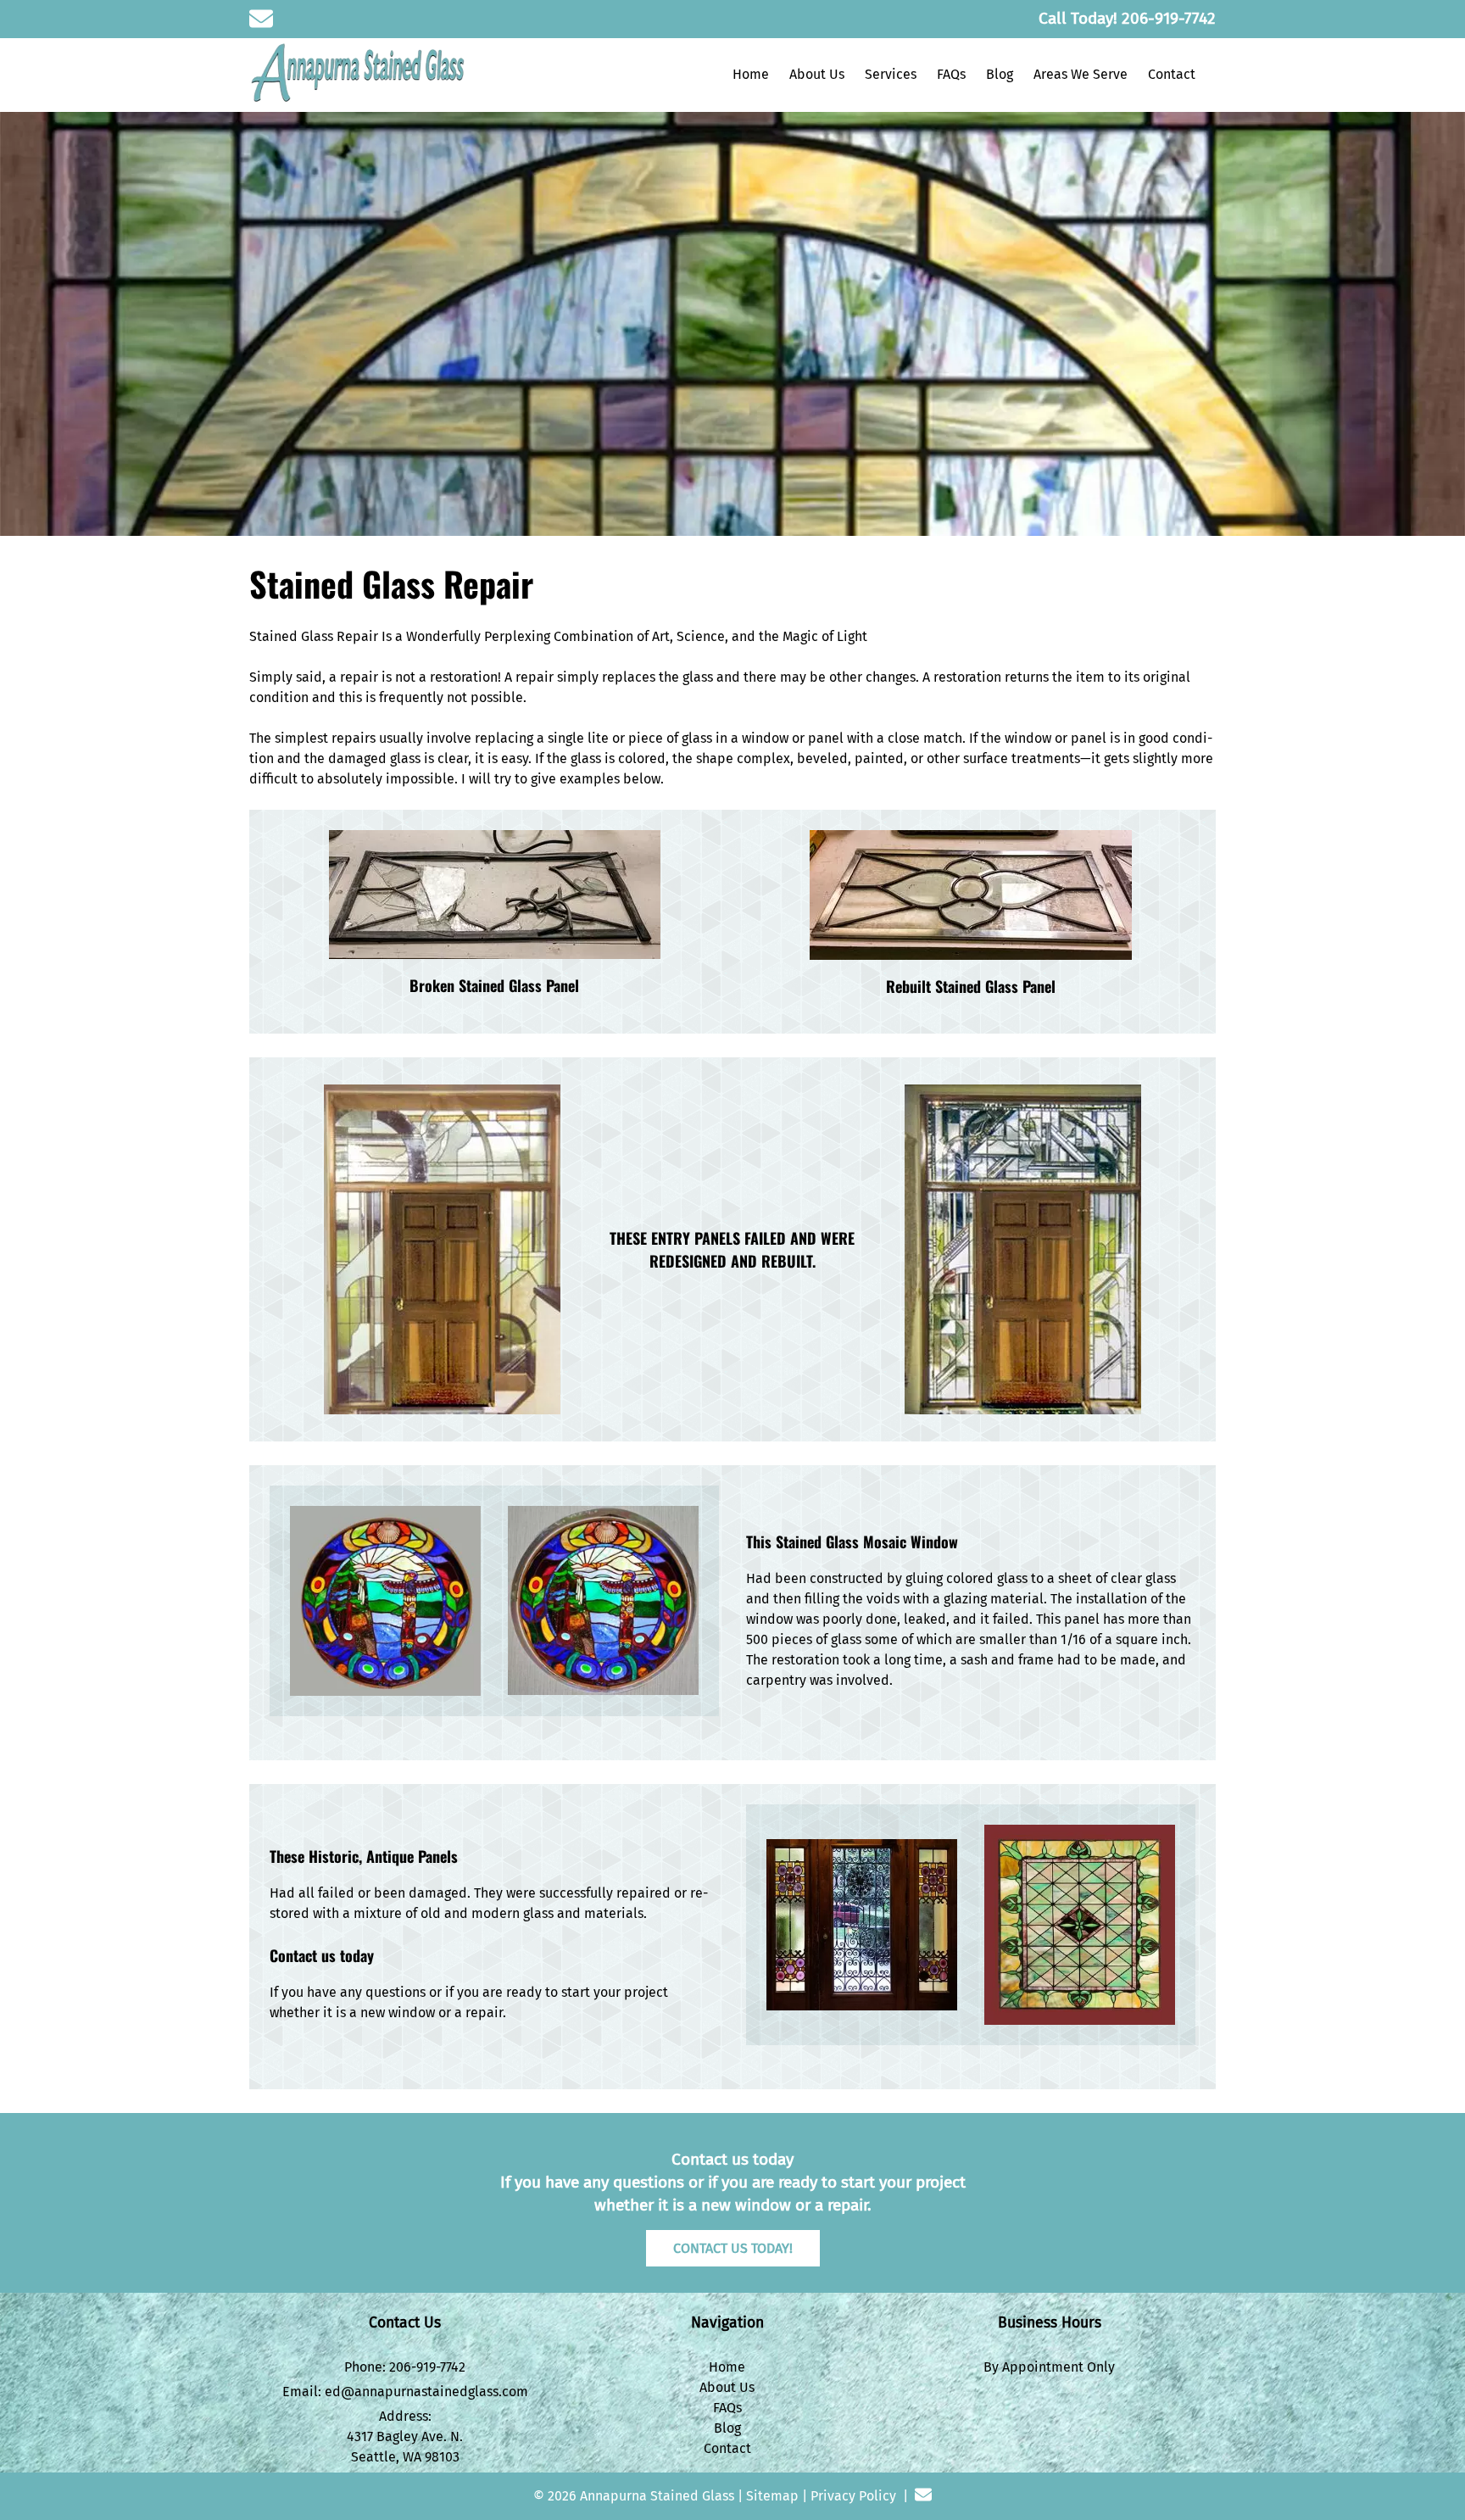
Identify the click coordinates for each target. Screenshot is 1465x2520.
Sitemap (772, 2496)
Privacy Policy (853, 2496)
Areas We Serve (1081, 74)
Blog (1000, 74)
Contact (1172, 74)
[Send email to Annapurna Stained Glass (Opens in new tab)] (261, 19)
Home (751, 74)
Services (891, 74)
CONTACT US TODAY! (733, 2248)
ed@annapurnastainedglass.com (426, 2392)
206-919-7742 (427, 2367)
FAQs (951, 74)
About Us (817, 74)
